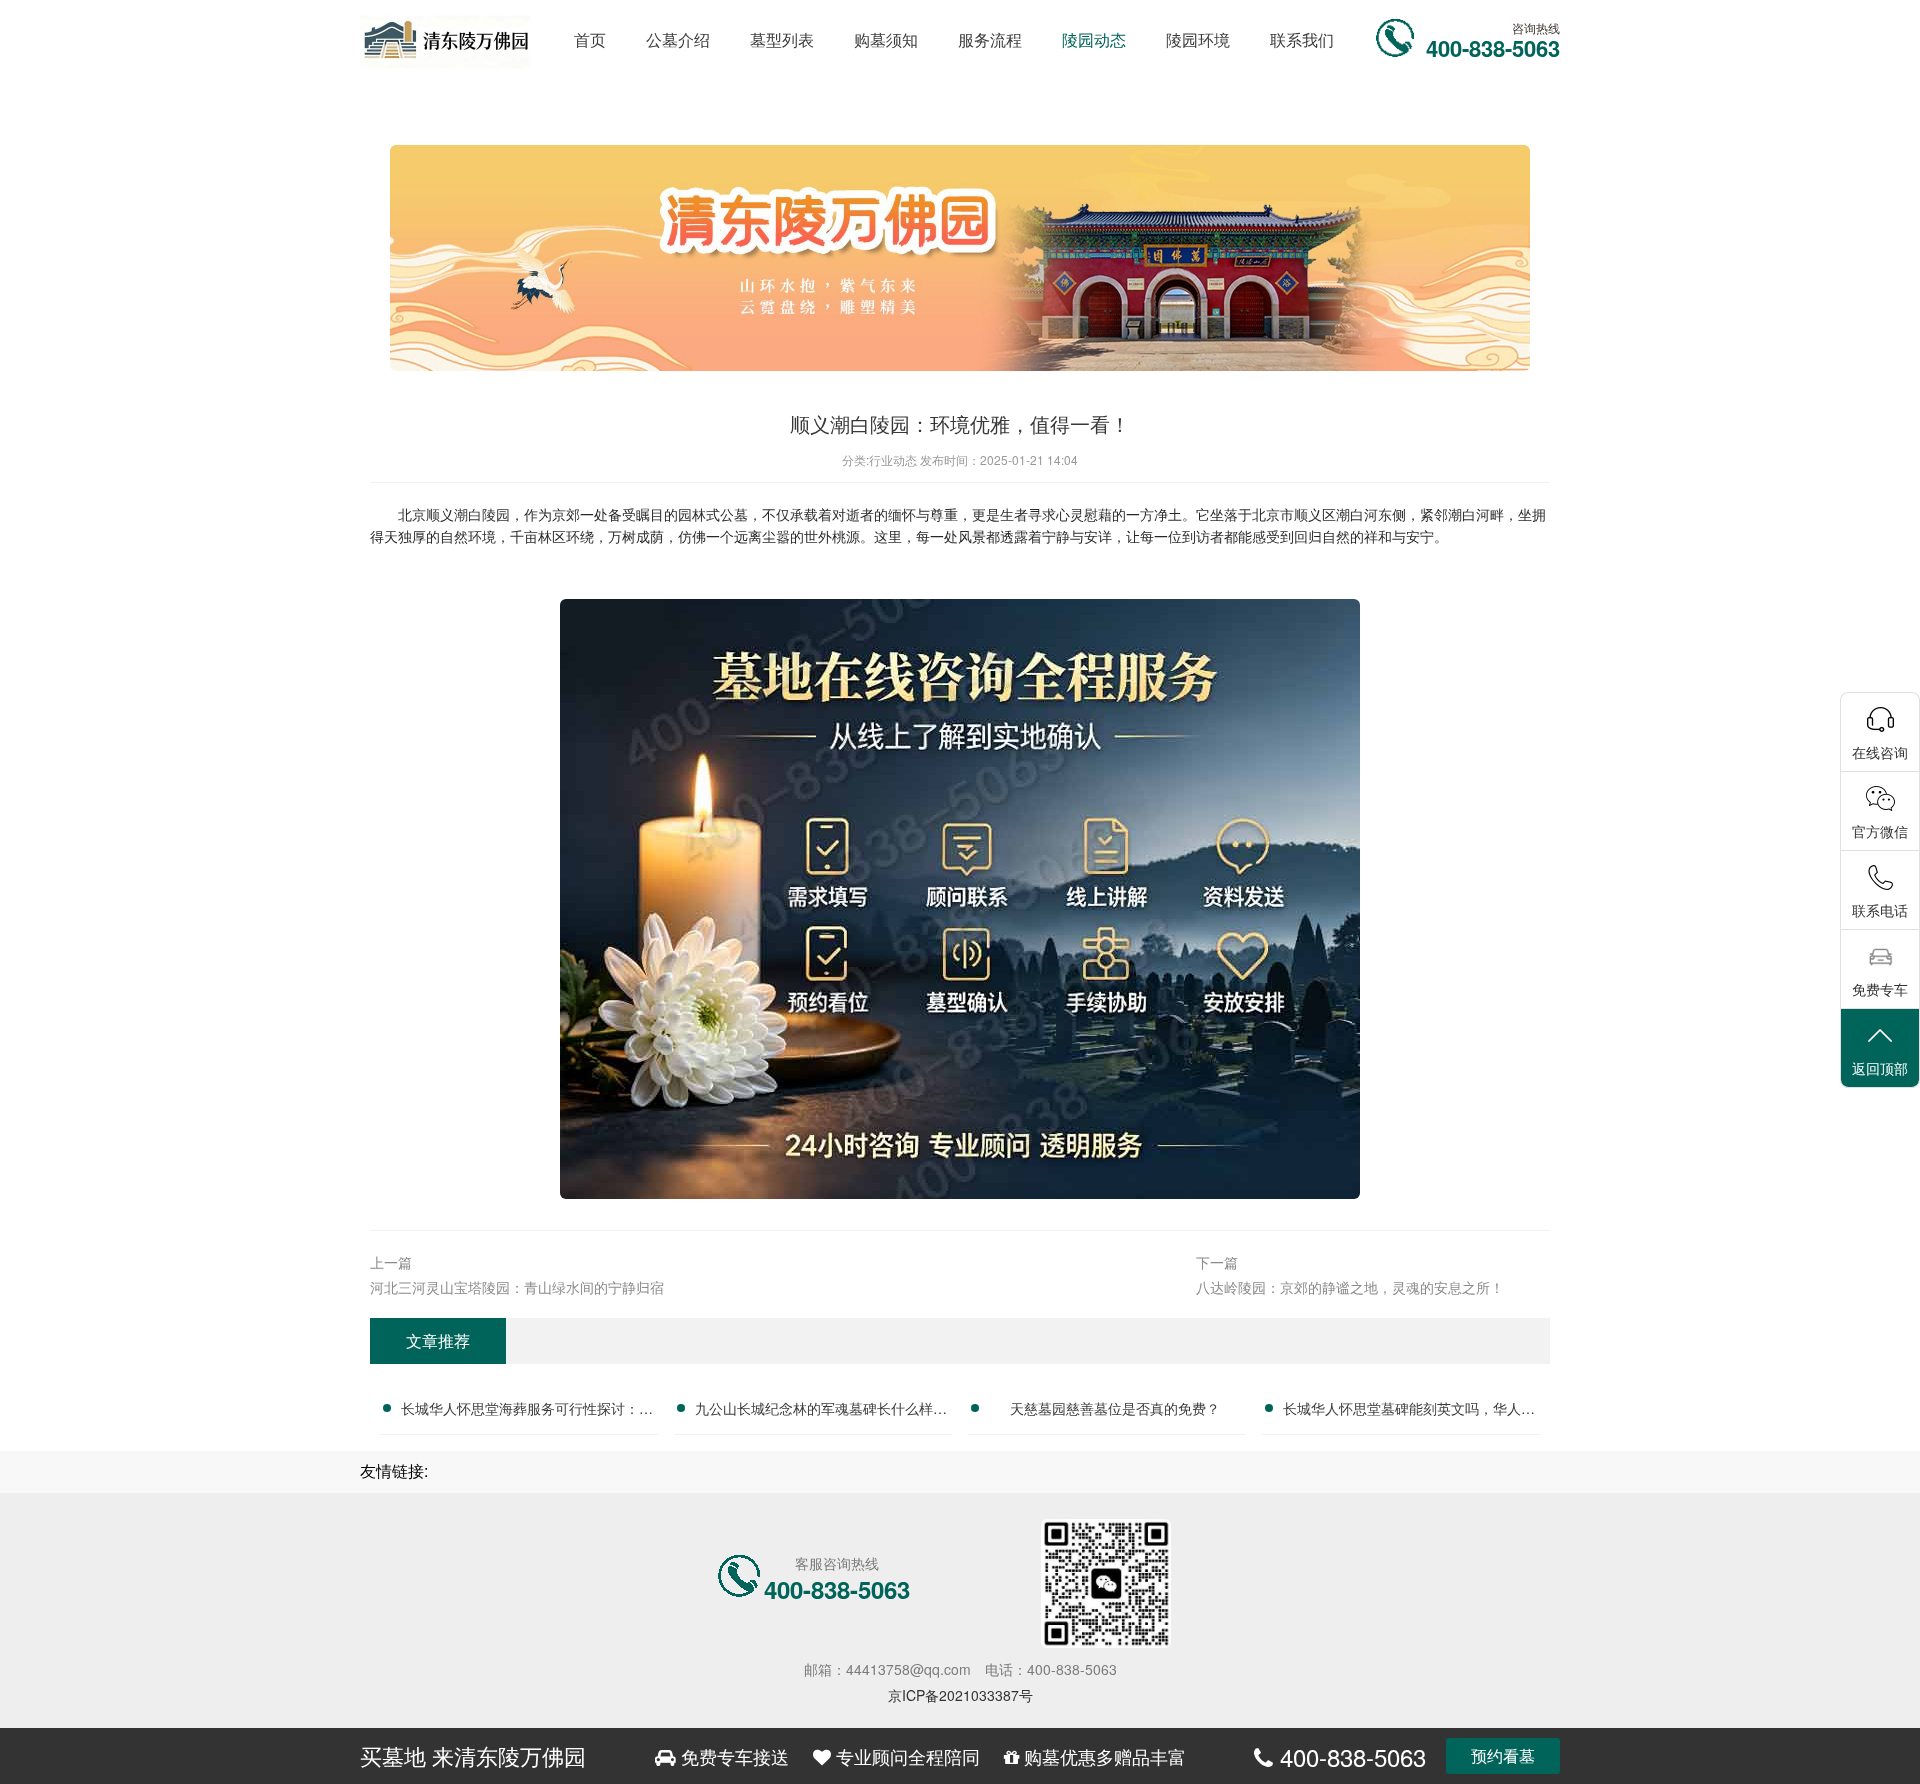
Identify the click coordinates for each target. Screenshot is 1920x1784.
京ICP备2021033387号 (960, 1695)
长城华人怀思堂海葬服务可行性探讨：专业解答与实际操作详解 (527, 1411)
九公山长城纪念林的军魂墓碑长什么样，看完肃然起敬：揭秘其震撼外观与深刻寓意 (821, 1411)
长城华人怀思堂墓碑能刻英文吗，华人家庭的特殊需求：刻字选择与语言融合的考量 (1409, 1411)
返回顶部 (1880, 1068)
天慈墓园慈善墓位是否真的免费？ (1115, 1408)
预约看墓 (1503, 1755)
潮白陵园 (482, 514)
